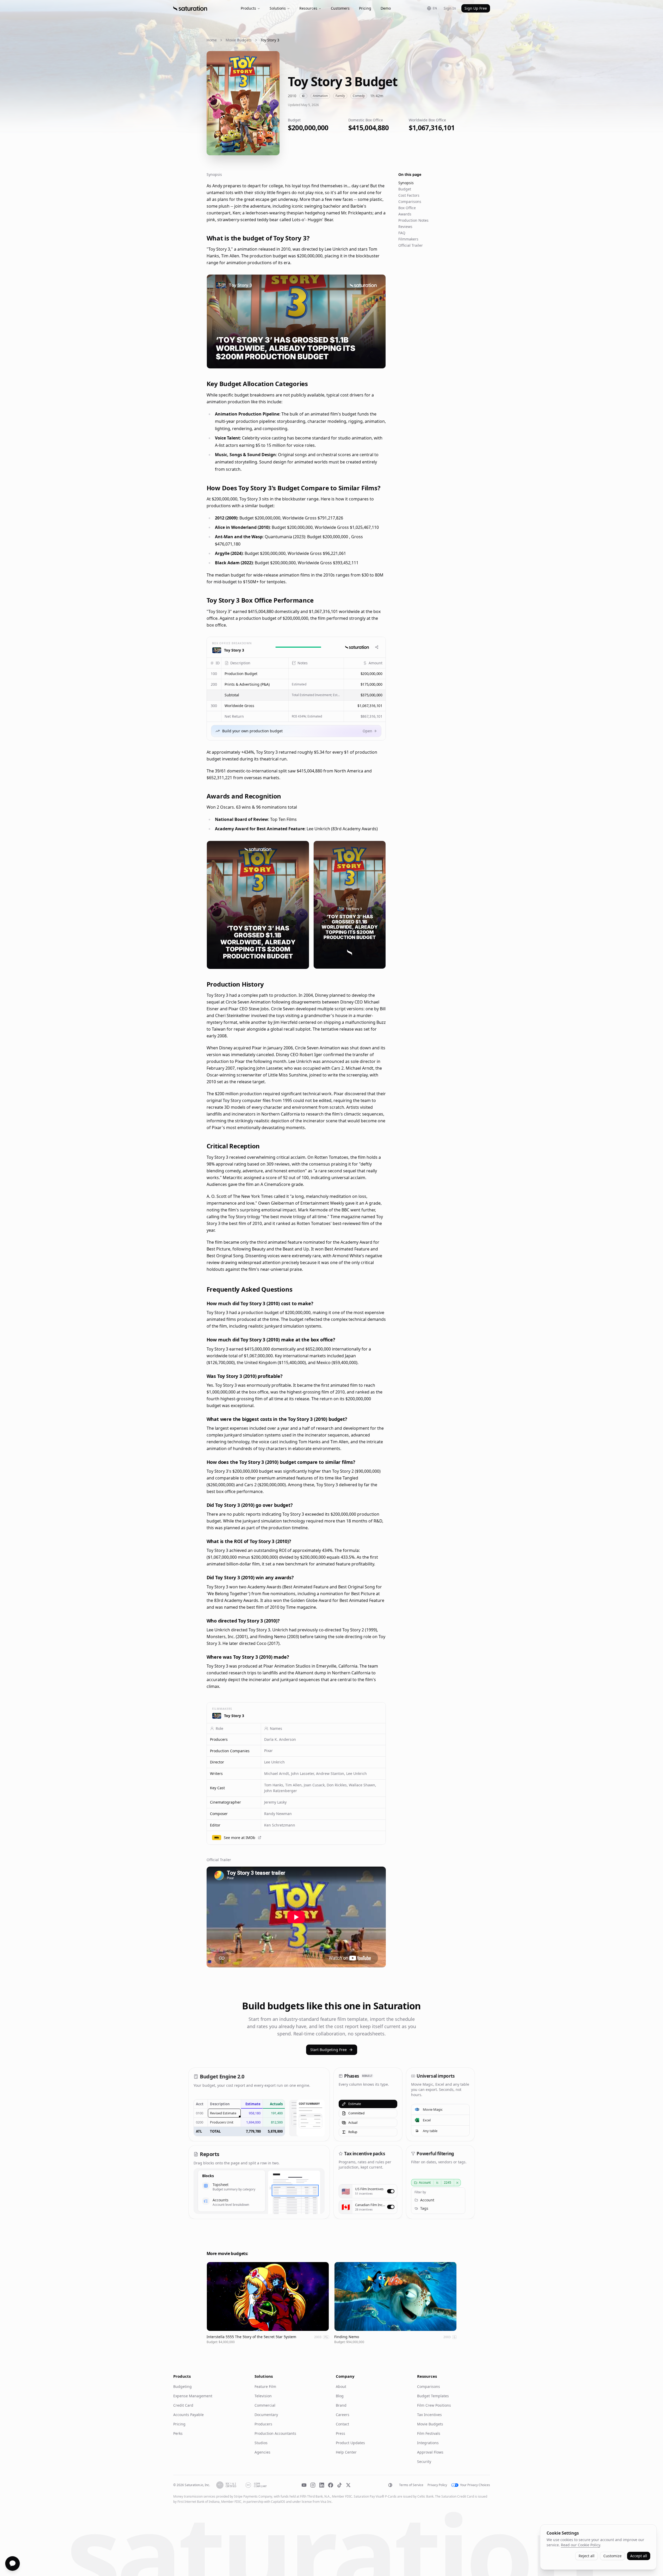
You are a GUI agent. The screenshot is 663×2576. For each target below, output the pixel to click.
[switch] (391, 2191)
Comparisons (410, 202)
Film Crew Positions (434, 2405)
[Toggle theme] (390, 2485)
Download (372, 361)
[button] (255, 674)
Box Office (407, 208)
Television (263, 2396)
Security (424, 2462)
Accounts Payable (188, 2415)
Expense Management (193, 2396)
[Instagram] (313, 2485)
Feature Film (265, 2386)
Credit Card (183, 2405)
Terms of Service (411, 2485)
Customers (340, 8)
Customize (612, 2556)
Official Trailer (411, 245)
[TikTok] (339, 2485)
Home (212, 40)
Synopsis (406, 183)
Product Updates (350, 2443)
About (341, 2386)
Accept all (639, 2556)
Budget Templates (433, 2396)
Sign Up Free (476, 8)
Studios (261, 2443)
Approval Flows (430, 2452)
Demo (386, 8)
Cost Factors (409, 195)
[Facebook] (331, 2485)
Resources (308, 8)
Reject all (587, 2556)
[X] (348, 2485)
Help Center (346, 2452)
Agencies (262, 2452)
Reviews (405, 227)
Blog (340, 2396)
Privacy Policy (437, 2485)
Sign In (450, 8)
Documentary (266, 2415)
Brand (341, 2405)
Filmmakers (408, 239)
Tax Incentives (429, 2415)
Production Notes (413, 220)
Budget (405, 189)
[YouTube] (304, 2485)
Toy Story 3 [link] (270, 40)
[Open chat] (13, 2563)
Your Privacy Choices (475, 2485)
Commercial (265, 2405)
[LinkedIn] (322, 2485)
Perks (178, 2433)
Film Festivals (429, 2433)
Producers (263, 2424)
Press (340, 2433)
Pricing (365, 8)
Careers (343, 2415)
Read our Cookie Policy (580, 2545)
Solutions (278, 8)
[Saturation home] (190, 8)
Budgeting (182, 2386)
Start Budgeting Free (329, 2050)
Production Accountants (275, 2433)
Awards (405, 214)
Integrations (428, 2443)
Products (248, 8)
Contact (342, 2424)
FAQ (402, 233)
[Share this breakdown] (377, 647)
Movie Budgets (239, 40)
